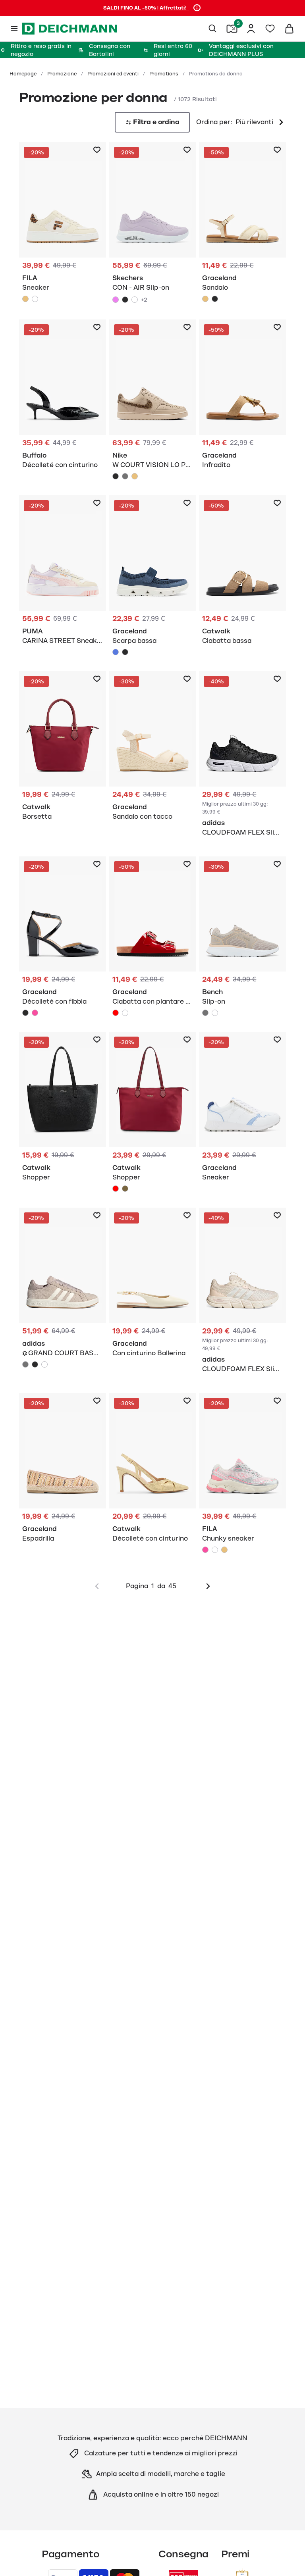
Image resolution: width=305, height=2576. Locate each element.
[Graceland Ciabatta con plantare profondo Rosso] (153, 938)
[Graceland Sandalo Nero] (215, 299)
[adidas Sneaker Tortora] (63, 1289)
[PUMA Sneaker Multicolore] (63, 574)
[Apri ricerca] (213, 29)
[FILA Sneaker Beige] (63, 224)
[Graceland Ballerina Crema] (153, 1286)
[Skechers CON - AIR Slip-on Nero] (125, 300)
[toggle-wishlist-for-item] (97, 150)
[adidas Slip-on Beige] (242, 1294)
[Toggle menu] (14, 29)
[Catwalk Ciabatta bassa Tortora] (242, 574)
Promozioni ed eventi (114, 74)
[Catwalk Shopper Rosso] (153, 1113)
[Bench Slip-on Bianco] (215, 1013)
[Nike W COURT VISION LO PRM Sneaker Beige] (135, 476)
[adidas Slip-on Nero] (242, 757)
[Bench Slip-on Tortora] (242, 938)
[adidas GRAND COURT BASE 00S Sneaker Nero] (35, 1364)
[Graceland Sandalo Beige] (242, 224)
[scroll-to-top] (286, 2557)
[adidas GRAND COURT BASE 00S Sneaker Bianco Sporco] (44, 1364)
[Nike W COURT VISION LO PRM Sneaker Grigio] (125, 476)
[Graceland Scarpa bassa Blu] (153, 577)
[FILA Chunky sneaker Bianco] (215, 1550)
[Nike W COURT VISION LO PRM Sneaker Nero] (116, 476)
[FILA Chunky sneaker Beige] (224, 1550)
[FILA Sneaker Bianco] (35, 299)
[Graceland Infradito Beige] (242, 398)
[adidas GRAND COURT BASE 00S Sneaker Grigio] (25, 1364)
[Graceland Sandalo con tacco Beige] (153, 749)
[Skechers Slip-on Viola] (153, 224)
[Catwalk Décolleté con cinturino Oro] (153, 1471)
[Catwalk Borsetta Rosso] (63, 749)
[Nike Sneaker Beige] (153, 401)
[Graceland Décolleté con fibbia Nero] (63, 938)
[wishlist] (270, 29)
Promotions (164, 74)
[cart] (289, 29)
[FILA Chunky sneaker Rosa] (242, 1475)
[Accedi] (251, 29)
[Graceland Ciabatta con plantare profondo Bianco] (125, 1013)
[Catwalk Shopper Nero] (63, 1110)
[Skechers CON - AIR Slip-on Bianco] (135, 300)
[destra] (208, 1586)
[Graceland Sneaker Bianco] (242, 1110)
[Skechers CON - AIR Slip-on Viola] (116, 300)
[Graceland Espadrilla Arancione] (63, 1471)
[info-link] (197, 8)
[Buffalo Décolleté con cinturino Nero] (63, 398)
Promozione (63, 74)
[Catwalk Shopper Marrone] (125, 1189)
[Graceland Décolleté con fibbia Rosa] (35, 1013)
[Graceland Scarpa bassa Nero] (125, 652)
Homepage (24, 74)
